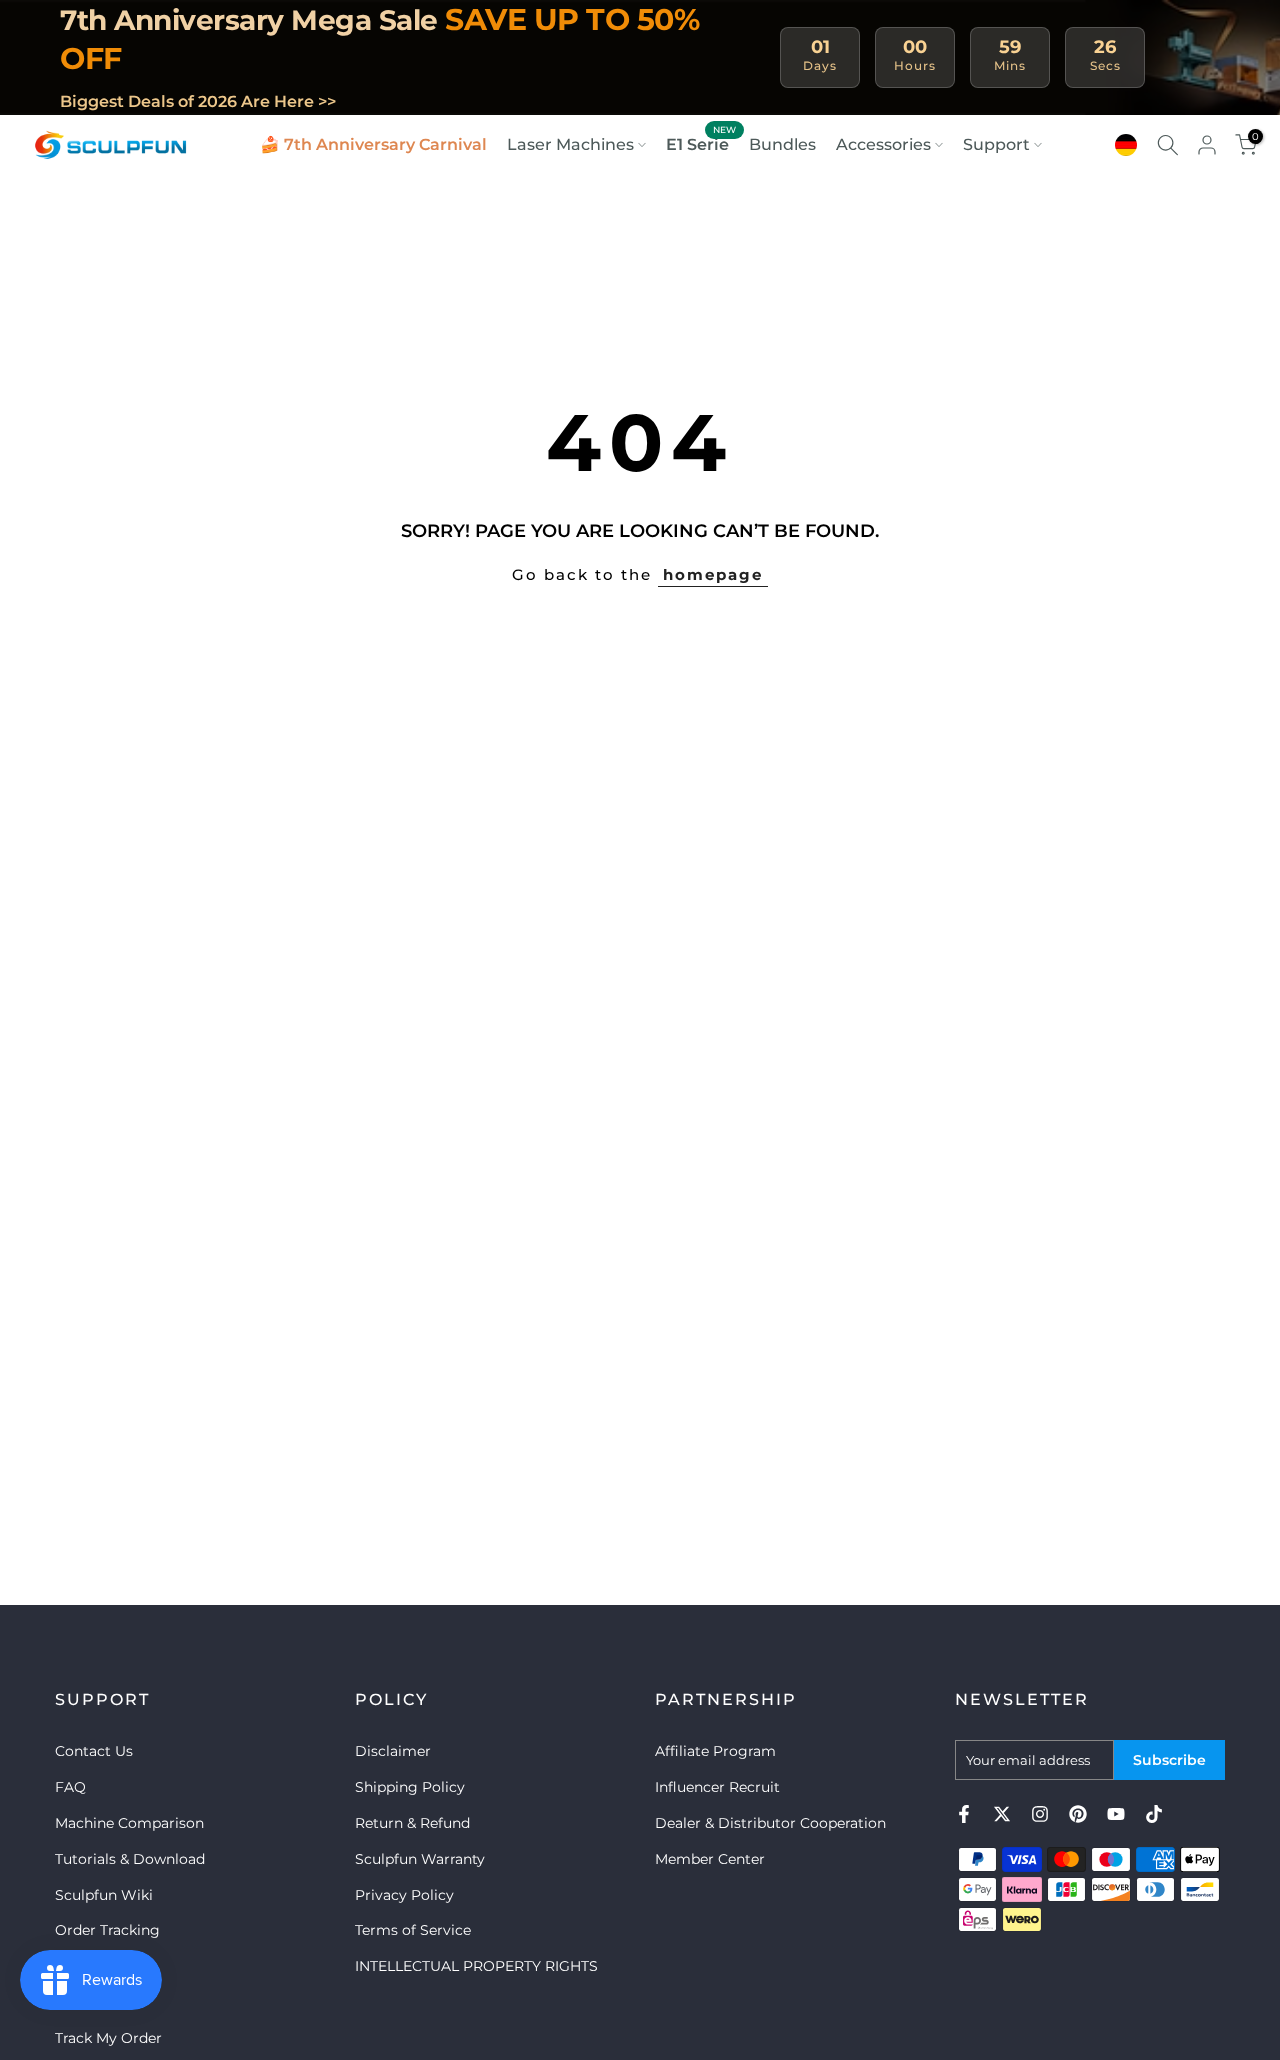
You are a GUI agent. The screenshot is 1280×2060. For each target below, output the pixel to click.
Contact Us (94, 1751)
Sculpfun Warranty (420, 1859)
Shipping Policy (410, 1787)
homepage (713, 574)
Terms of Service (413, 1930)
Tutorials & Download (130, 1859)
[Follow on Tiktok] (1154, 1814)
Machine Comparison (129, 1823)
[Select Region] (1126, 145)
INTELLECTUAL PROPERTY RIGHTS (476, 1966)
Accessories (883, 144)
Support (996, 144)
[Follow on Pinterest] (1078, 1814)
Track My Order (108, 2038)
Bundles (782, 144)
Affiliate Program (715, 1751)
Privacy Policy (404, 1895)
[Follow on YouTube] (1116, 1814)
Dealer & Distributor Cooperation (770, 1823)
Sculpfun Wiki (104, 1895)
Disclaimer (393, 1751)
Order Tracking (107, 1930)
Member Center (710, 1859)
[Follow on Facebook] (964, 1814)
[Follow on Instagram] (1040, 1814)
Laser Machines (570, 144)
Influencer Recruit (717, 1787)
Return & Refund (412, 1823)
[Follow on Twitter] (1002, 1814)
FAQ (70, 1787)
